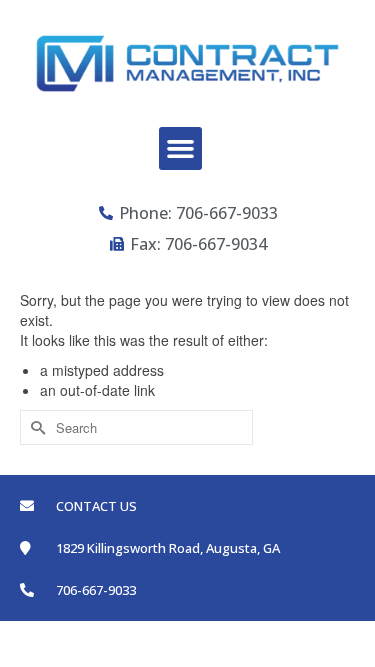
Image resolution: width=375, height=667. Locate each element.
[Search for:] (136, 427)
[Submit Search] (35, 427)
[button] (181, 149)
